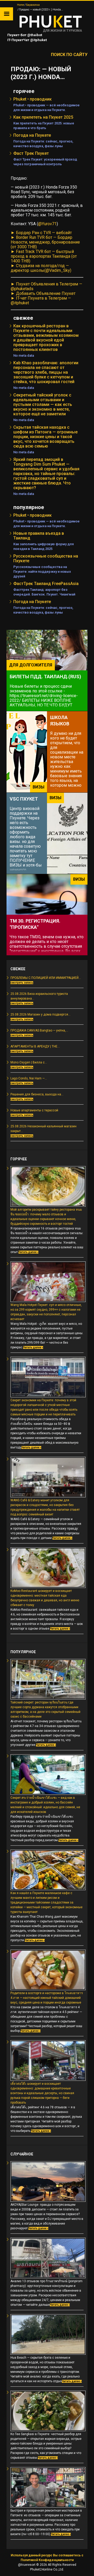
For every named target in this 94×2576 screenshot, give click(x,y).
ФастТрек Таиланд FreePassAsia (46, 584)
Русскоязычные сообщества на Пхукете (46, 558)
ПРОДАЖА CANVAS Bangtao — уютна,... (39, 1030)
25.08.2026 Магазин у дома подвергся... (40, 1014)
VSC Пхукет (24, 799)
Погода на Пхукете (32, 135)
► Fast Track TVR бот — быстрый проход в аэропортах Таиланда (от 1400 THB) (44, 256)
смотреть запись (22, 983)
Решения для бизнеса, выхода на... (37, 1094)
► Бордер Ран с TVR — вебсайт (41, 233)
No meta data (24, 355)
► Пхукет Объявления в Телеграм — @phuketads (46, 286)
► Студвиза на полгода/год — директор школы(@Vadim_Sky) (41, 268)
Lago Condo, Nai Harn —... (29, 1078)
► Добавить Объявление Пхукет (43, 293)
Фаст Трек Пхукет (31, 153)
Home (20, 5)
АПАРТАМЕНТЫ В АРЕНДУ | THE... (35, 1046)
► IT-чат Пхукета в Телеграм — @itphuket (41, 300)
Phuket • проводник (33, 99)
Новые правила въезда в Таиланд (39, 536)
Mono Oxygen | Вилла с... (29, 1062)
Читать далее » (28, 1252)
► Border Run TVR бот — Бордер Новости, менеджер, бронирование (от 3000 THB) (45, 242)
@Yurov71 (47, 224)
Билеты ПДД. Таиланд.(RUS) (45, 677)
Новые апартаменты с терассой (34, 1110)
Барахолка (33, 5)
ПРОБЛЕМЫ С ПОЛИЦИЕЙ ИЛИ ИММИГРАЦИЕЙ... (46, 978)
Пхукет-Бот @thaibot (24, 35)
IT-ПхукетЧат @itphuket (27, 40)
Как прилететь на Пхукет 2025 (43, 117)
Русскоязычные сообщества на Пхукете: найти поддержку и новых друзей (42, 572)
